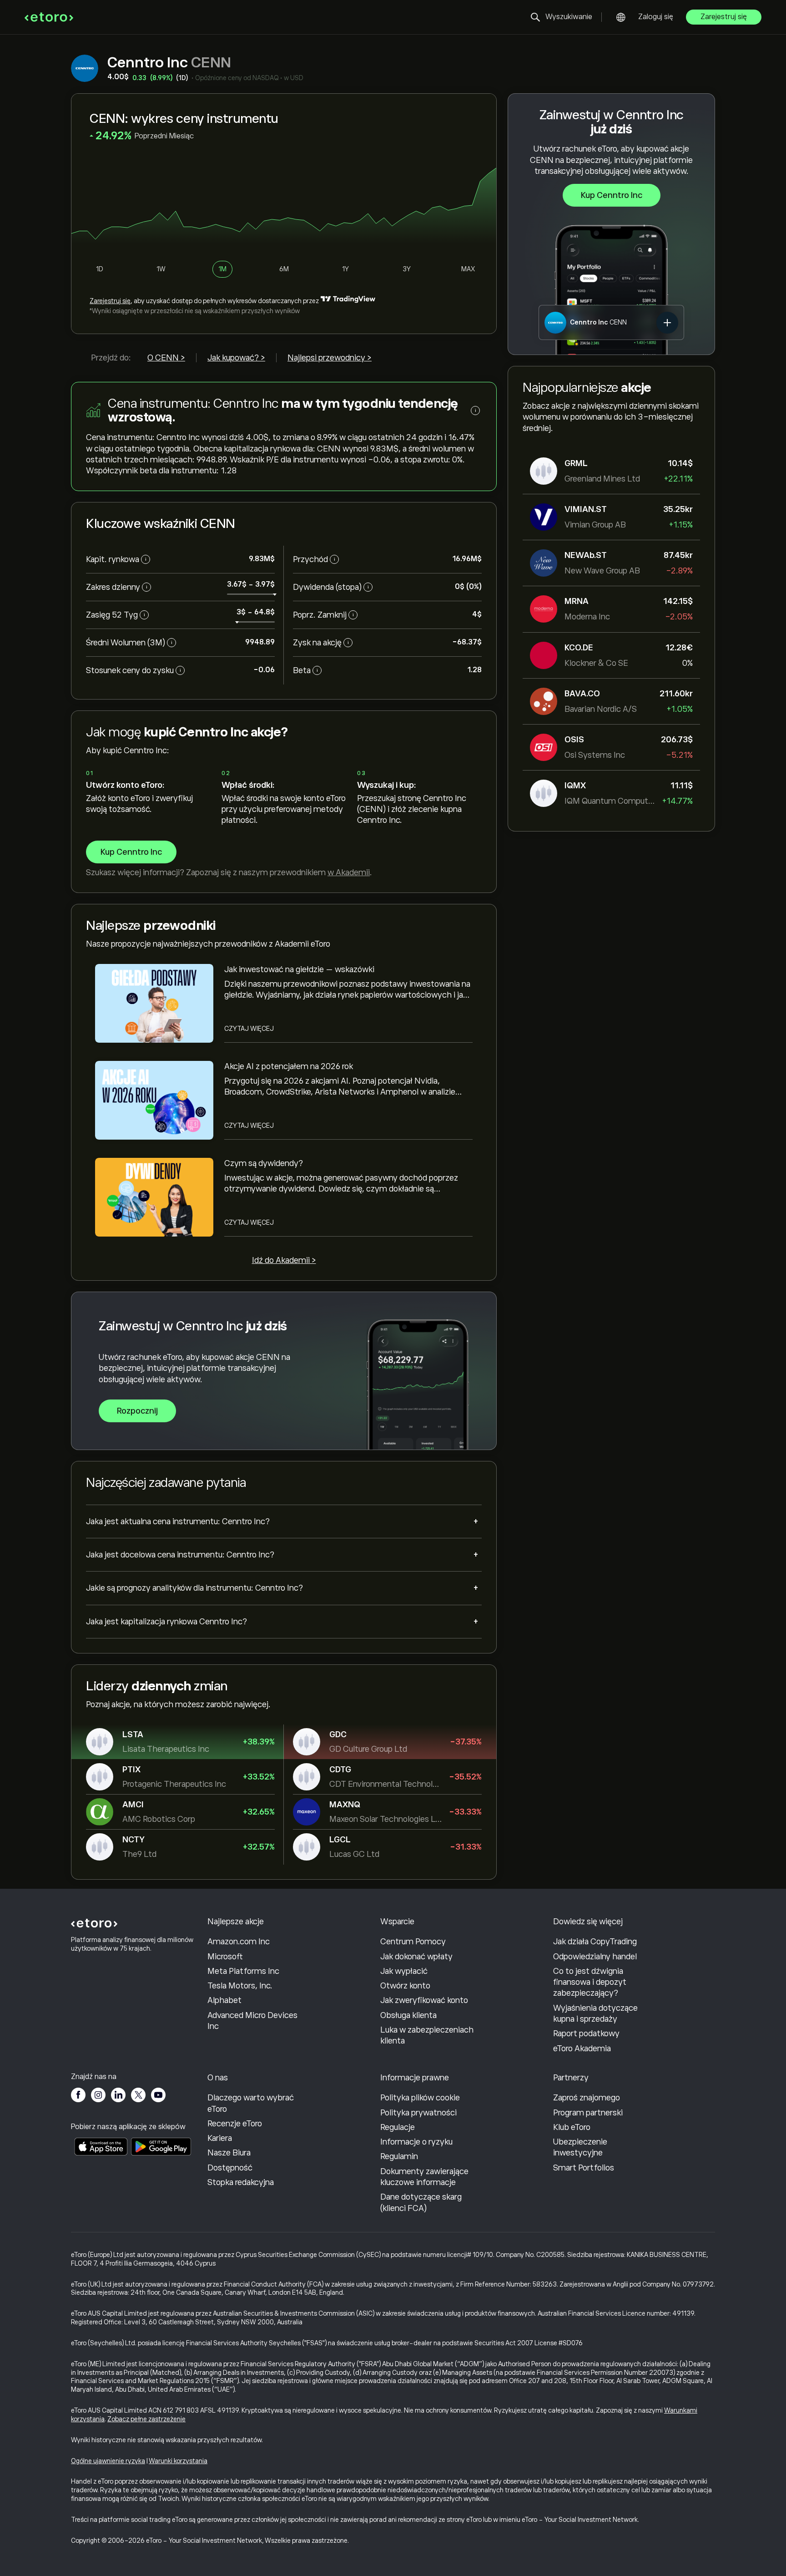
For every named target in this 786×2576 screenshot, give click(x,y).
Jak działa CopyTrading (595, 1942)
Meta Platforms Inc (243, 1971)
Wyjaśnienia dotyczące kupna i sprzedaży (595, 2013)
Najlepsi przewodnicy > (330, 358)
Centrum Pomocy (413, 1942)
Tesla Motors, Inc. (240, 1986)
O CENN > (166, 358)
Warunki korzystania (178, 2461)
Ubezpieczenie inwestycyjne (580, 2147)
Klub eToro (572, 2127)
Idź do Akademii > (284, 1260)
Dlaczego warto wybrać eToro (251, 2103)
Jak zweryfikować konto (424, 2000)
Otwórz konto (405, 1986)
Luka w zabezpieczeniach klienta (427, 2035)
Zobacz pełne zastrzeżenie (146, 2419)
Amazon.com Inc (239, 1942)
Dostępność (230, 2168)
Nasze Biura (229, 2153)
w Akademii (349, 872)
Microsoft (225, 1957)
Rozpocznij (137, 1411)
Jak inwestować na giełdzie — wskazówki (299, 969)
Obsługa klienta (408, 2015)
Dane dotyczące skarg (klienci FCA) (421, 2202)
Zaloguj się (656, 17)
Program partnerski (588, 2113)
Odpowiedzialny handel (595, 1957)
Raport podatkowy (586, 2033)
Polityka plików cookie (420, 2098)
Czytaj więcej (249, 1029)
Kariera (220, 2138)
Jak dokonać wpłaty (416, 1957)
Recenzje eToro (235, 2124)
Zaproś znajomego (587, 2098)
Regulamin (399, 2156)
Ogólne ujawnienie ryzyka (108, 2461)
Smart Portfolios (584, 2168)
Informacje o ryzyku (416, 2142)
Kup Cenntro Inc (612, 195)
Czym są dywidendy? (264, 1163)
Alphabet (224, 2000)
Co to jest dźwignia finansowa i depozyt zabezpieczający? (590, 1982)
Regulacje (398, 2127)
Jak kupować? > (236, 358)
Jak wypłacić (404, 1971)
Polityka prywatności (418, 2113)
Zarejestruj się (724, 17)
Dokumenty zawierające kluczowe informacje (424, 2177)
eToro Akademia (582, 2049)
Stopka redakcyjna (241, 2182)
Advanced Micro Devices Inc (252, 2021)
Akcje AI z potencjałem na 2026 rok (289, 1066)
